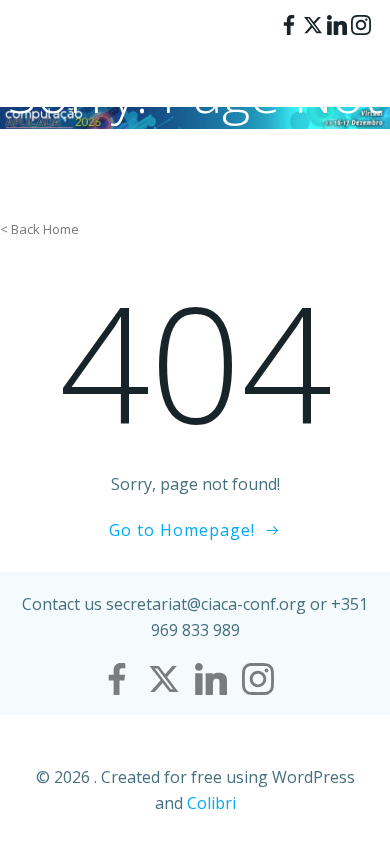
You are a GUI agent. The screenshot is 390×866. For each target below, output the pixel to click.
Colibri (211, 803)
